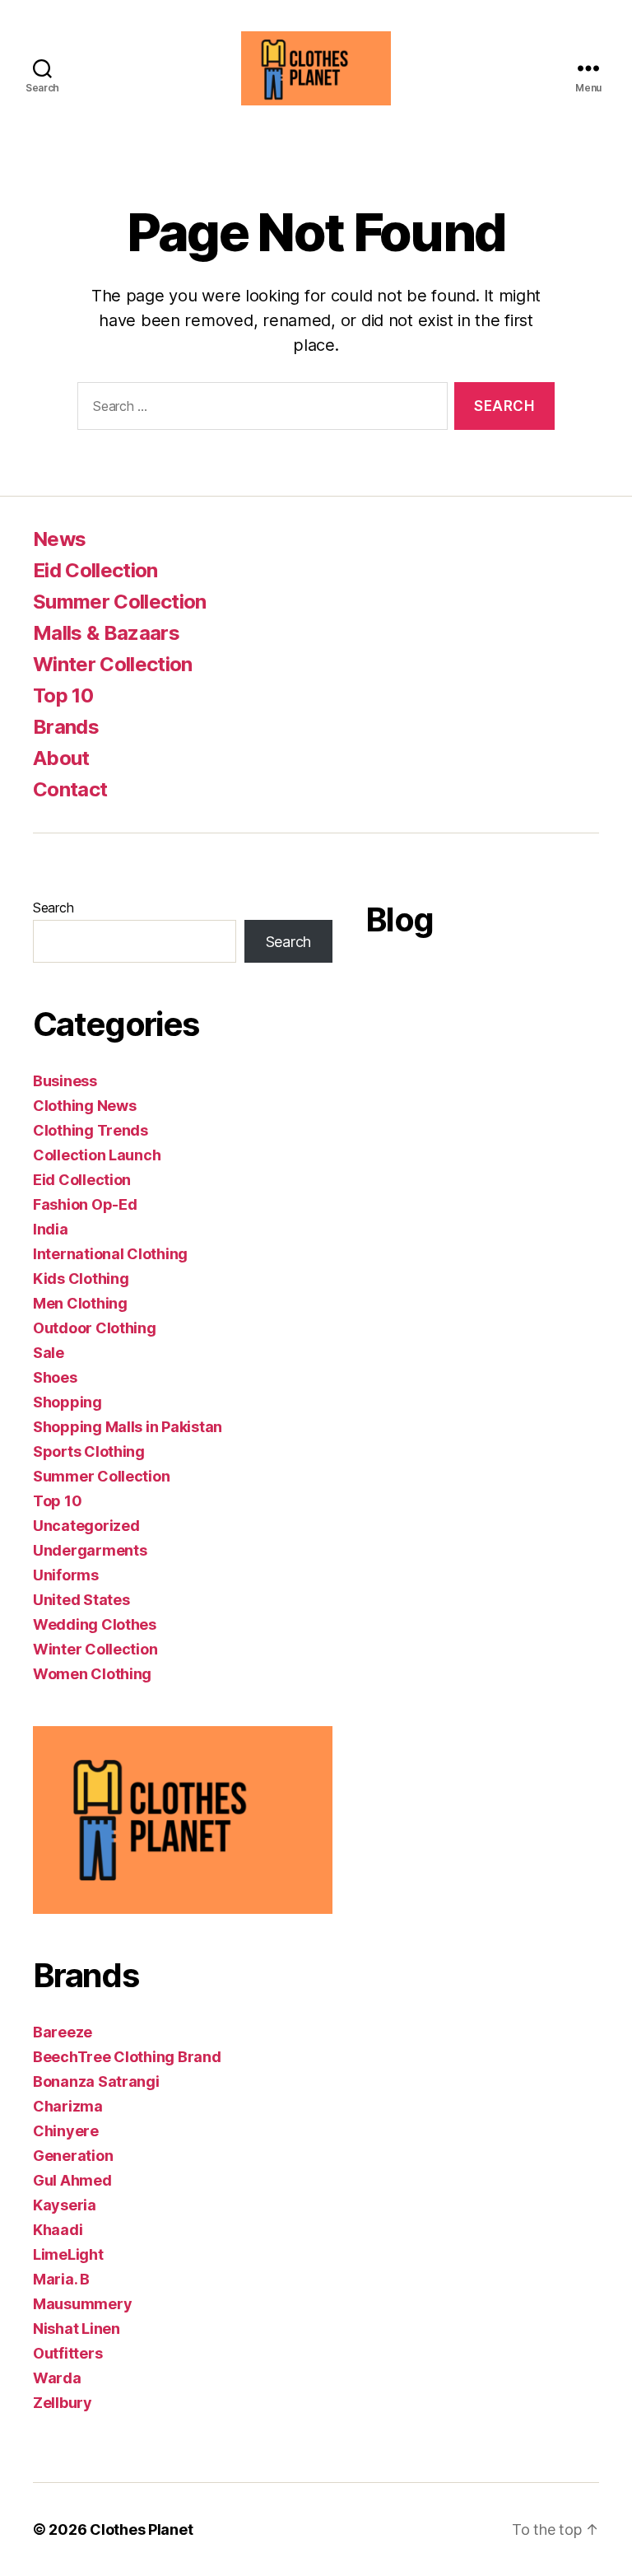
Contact (70, 789)
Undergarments (90, 1550)
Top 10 (63, 695)
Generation (73, 2156)
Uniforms (66, 1575)
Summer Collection (120, 602)
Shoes (55, 1377)
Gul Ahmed (72, 2180)
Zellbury (63, 2403)
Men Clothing (80, 1303)
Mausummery (82, 2304)
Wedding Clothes (95, 1624)
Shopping (67, 1402)
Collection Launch (97, 1155)
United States (81, 1600)
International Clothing (110, 1254)
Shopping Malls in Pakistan (128, 1427)
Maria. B (61, 2279)
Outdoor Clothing (95, 1328)
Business (65, 1081)
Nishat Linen (77, 2329)
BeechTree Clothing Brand (127, 2057)
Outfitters (67, 2353)
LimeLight (68, 2254)
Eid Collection (95, 570)
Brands (66, 727)
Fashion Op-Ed (85, 1204)
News (59, 539)
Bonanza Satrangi (96, 2081)
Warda (57, 2378)
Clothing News (85, 1106)
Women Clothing (92, 1674)
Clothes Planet (141, 2529)
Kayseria (65, 2205)
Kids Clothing (81, 1279)
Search (53, 908)
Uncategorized (86, 1526)
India (51, 1229)
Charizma (68, 2106)
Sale (49, 1353)
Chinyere (66, 2131)
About (61, 758)
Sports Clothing (89, 1451)
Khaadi (58, 2230)
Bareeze (63, 2032)
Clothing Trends (91, 1130)
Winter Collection (113, 664)
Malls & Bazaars (106, 633)
